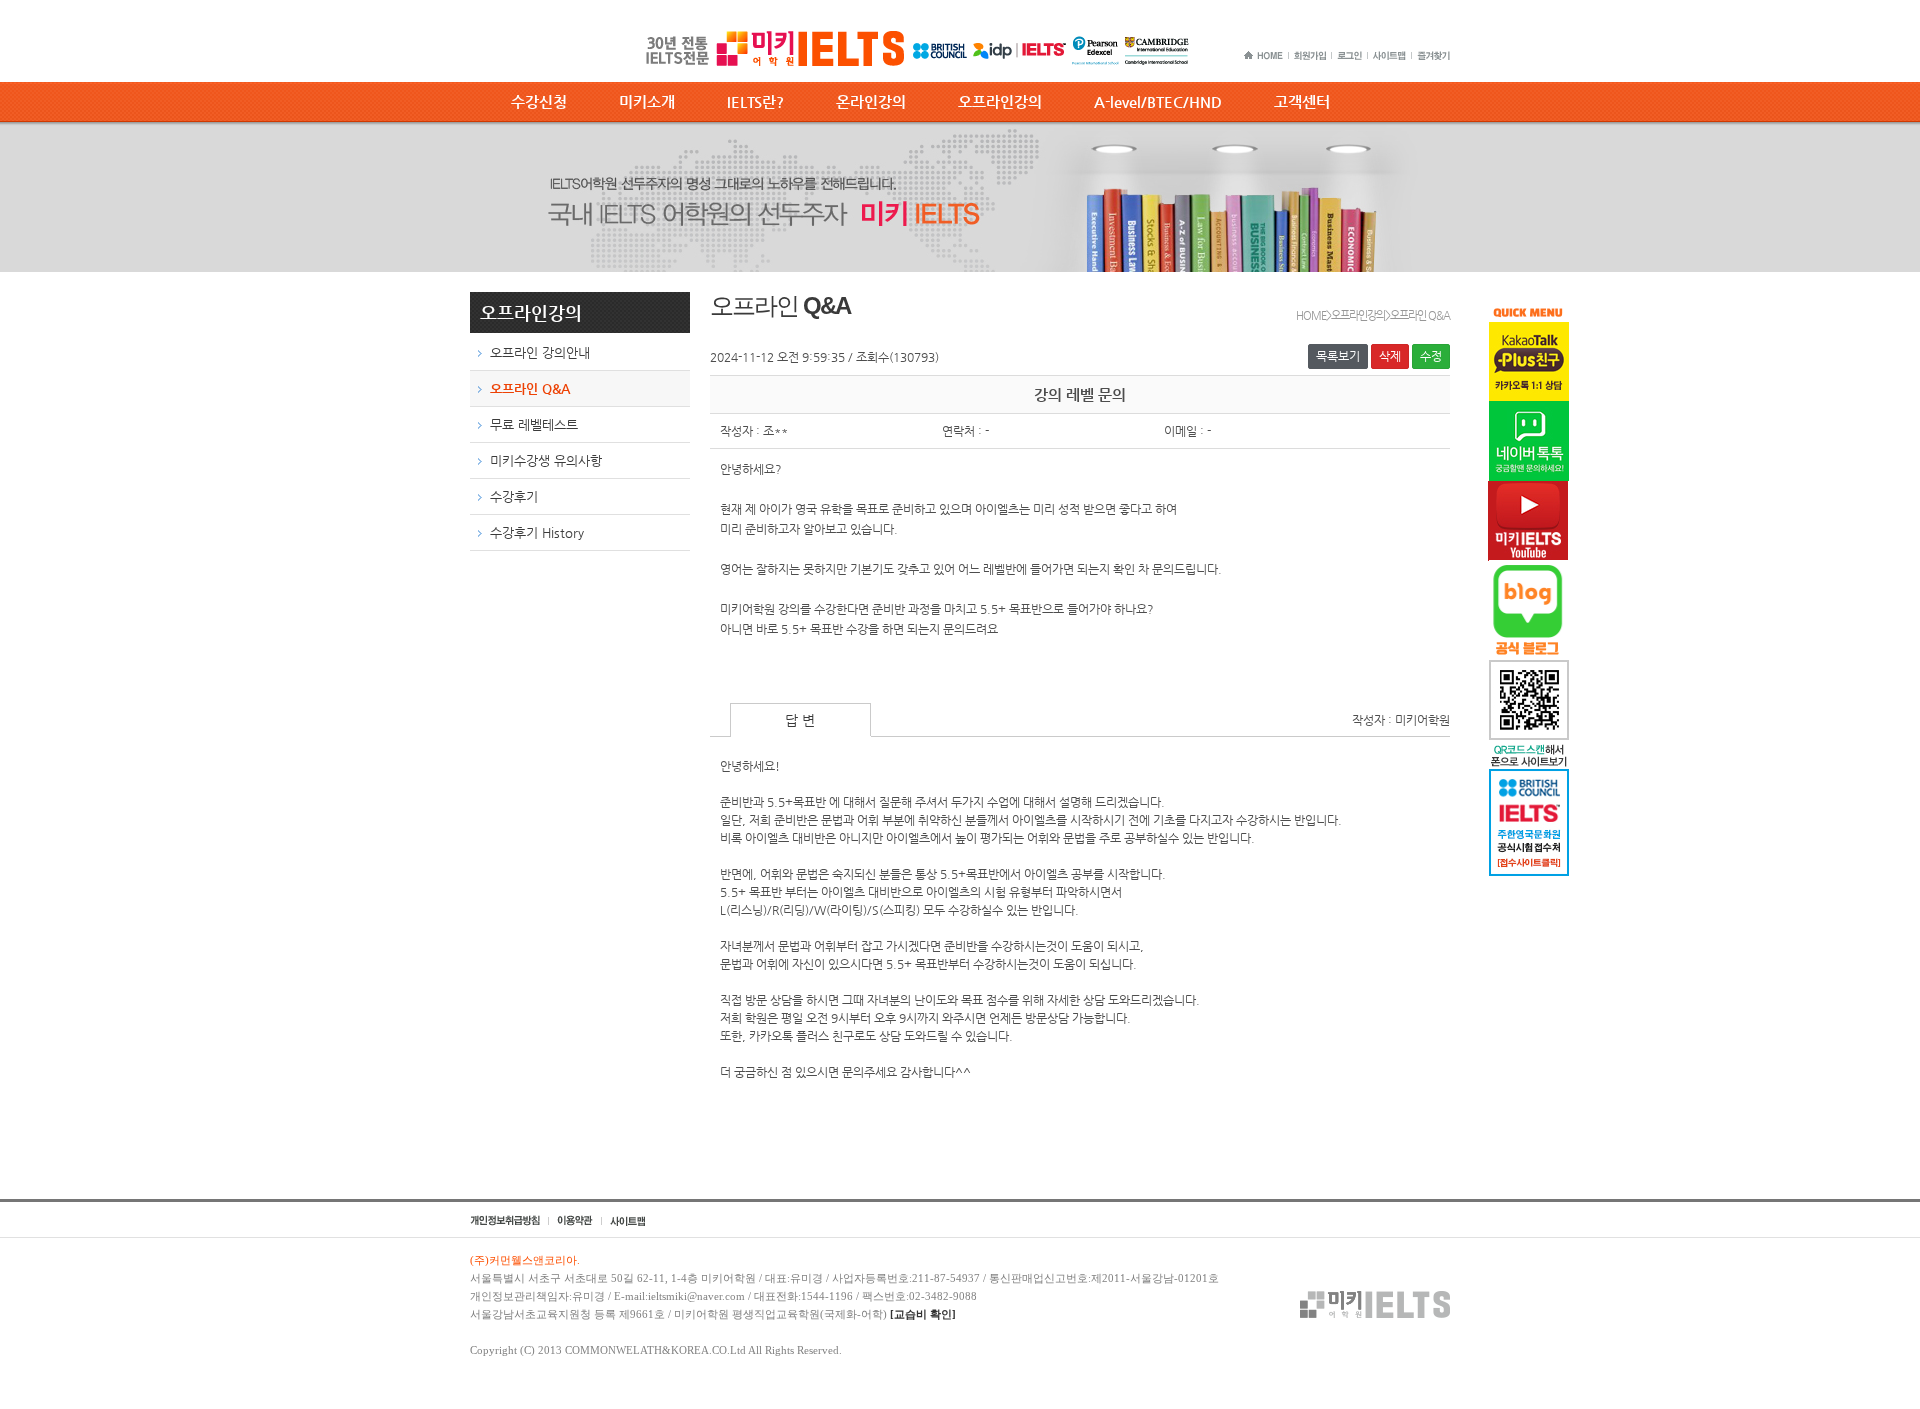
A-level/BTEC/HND (1158, 101)
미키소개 (647, 101)
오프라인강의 (1000, 101)
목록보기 (1338, 356)
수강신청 (539, 101)
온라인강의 (871, 101)
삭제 (1390, 356)
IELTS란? (755, 101)
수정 (1431, 356)
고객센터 (1302, 101)
